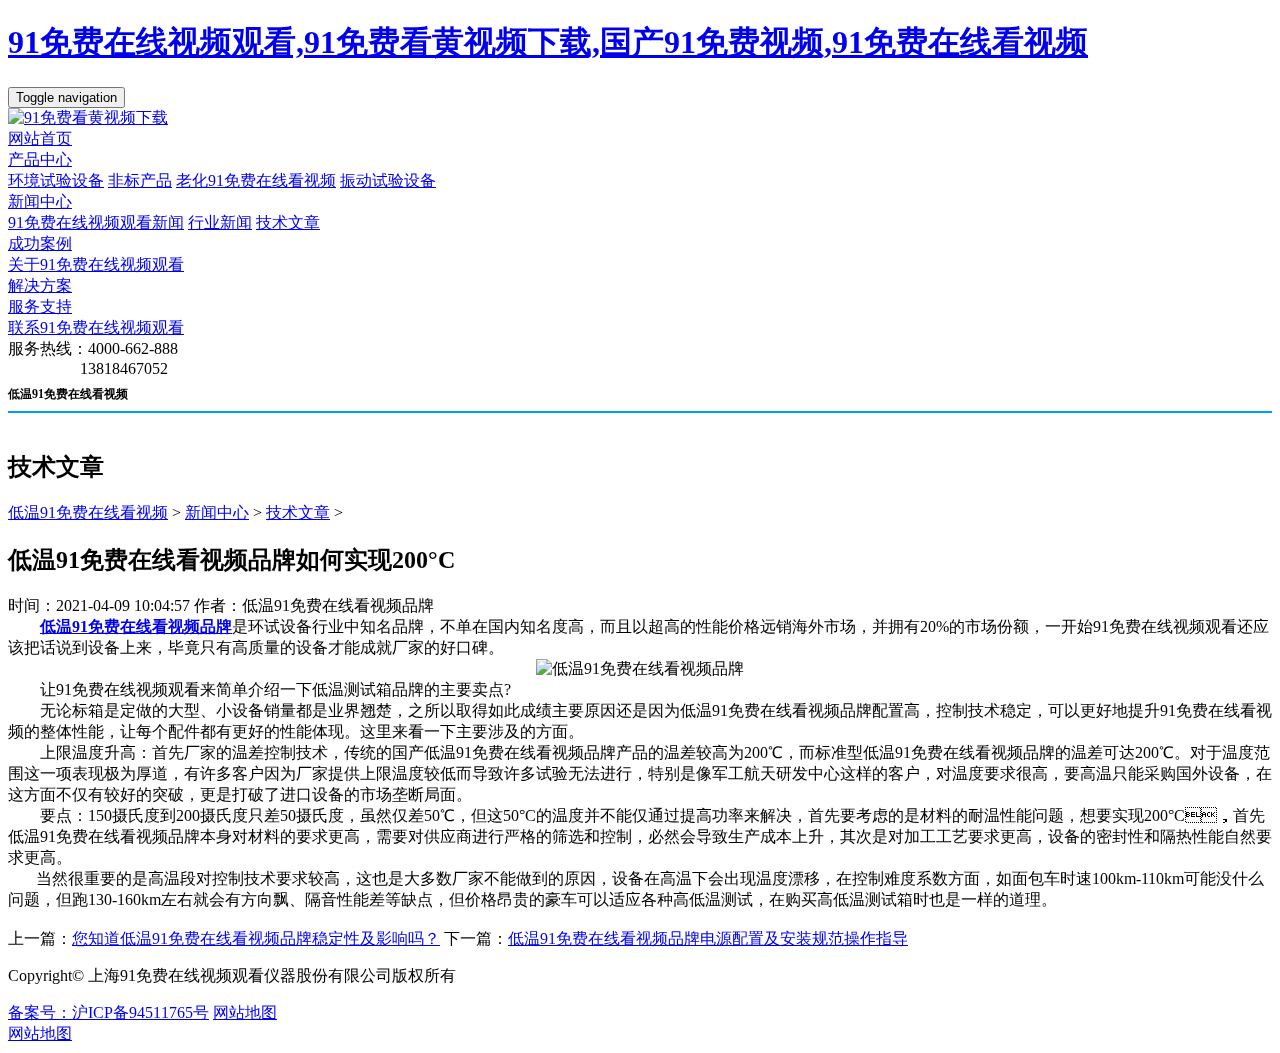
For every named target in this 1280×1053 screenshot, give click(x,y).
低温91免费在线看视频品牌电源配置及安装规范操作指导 (708, 938)
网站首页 (40, 138)
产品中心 (40, 159)
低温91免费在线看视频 (88, 512)
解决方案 (40, 285)
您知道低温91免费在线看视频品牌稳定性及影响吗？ (256, 938)
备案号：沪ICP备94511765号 (108, 1012)
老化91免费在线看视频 (256, 180)
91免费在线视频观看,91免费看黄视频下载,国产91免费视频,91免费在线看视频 (548, 42)
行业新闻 (220, 222)
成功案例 (40, 243)
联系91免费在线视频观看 (96, 327)
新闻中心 (40, 201)
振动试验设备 (388, 180)
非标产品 (140, 180)
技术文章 (288, 222)
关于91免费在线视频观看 (96, 264)
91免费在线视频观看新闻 (96, 222)
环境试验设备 (56, 180)
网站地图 (245, 1012)
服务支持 (40, 306)
